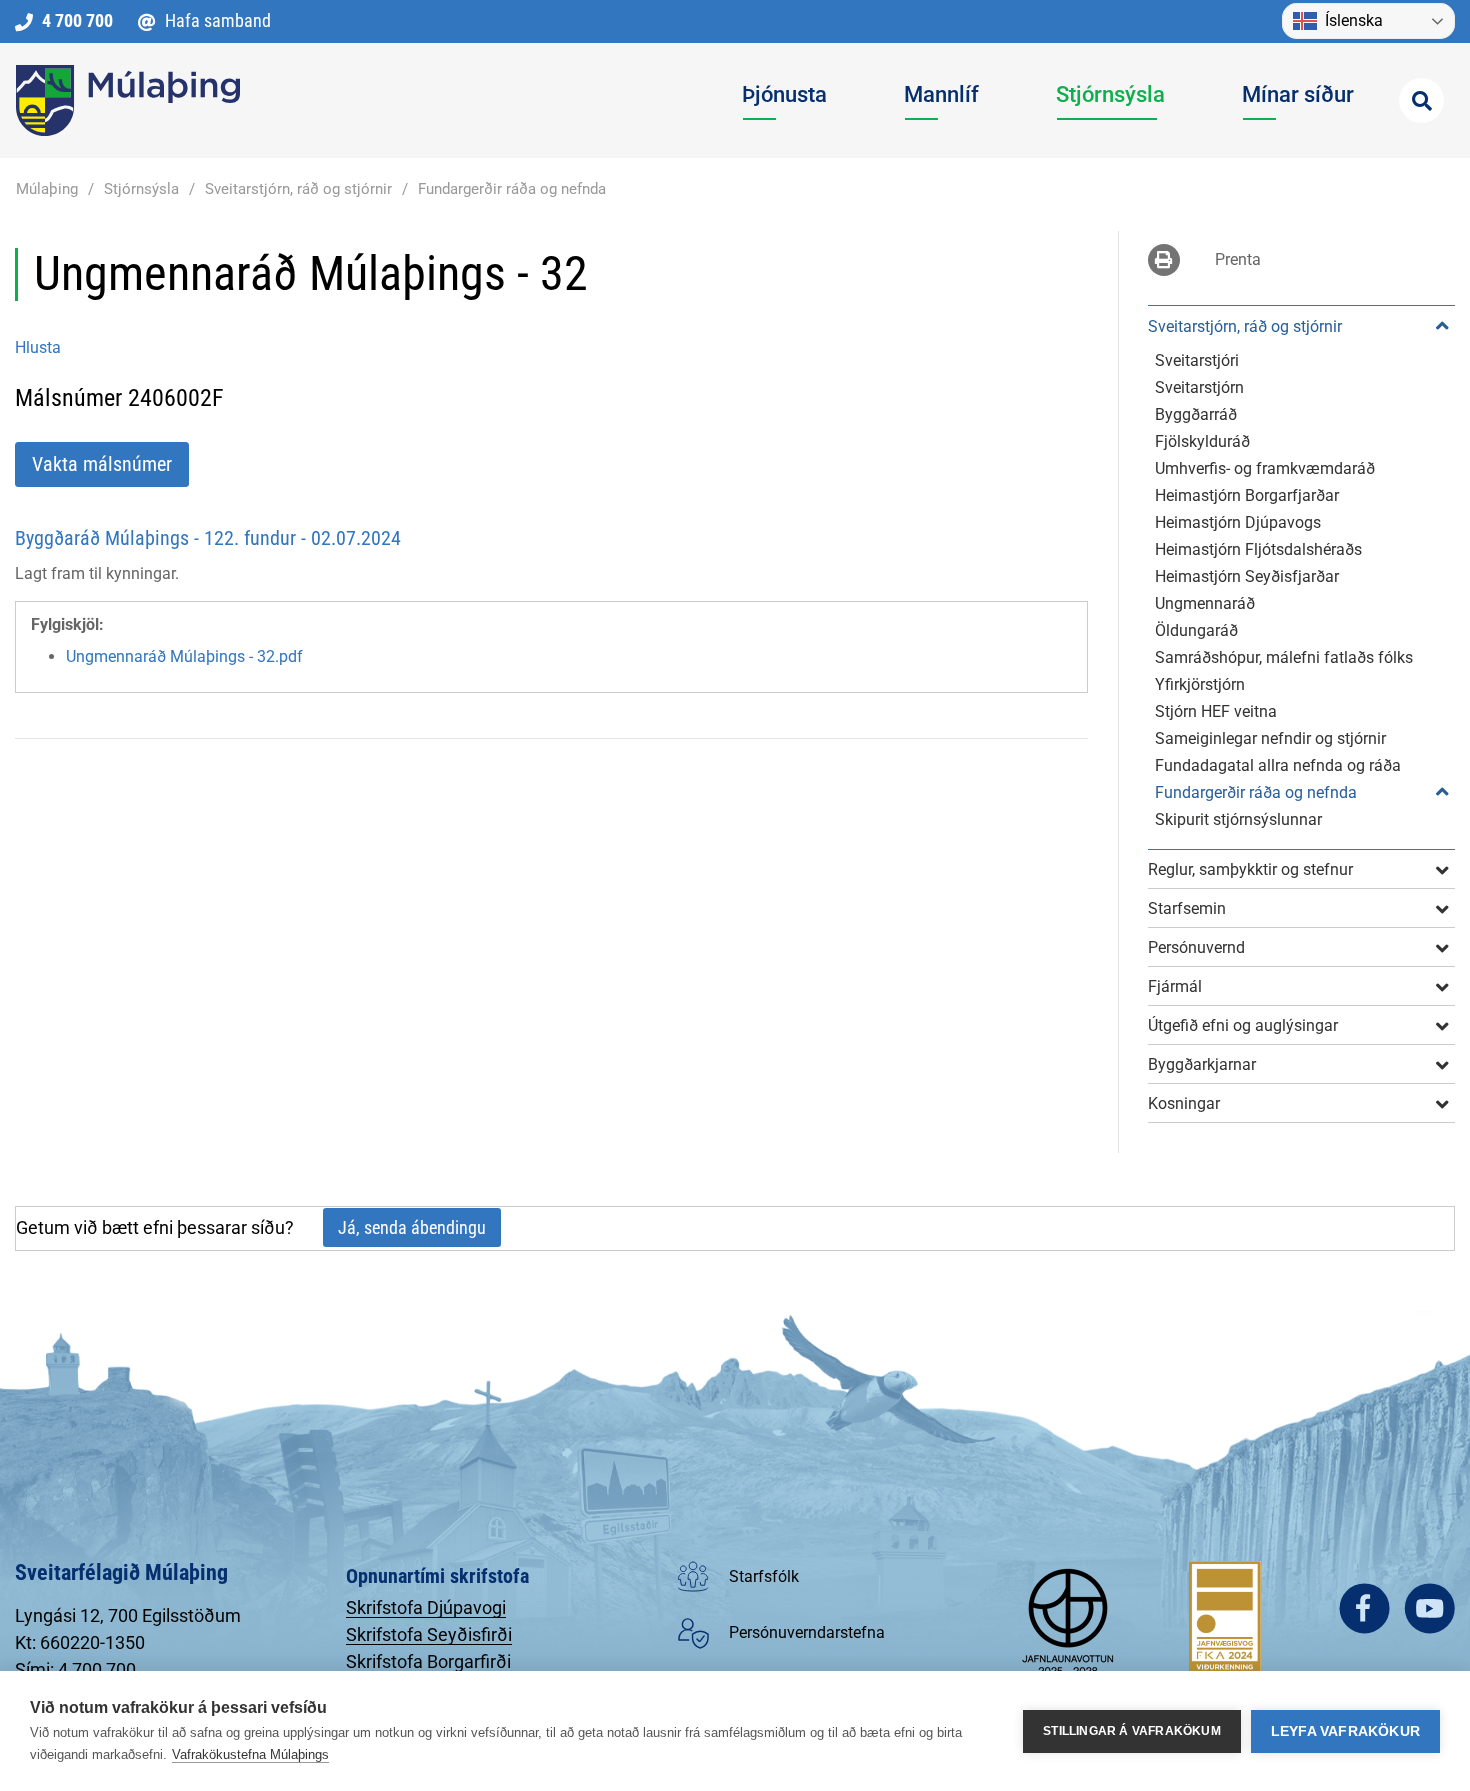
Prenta (1238, 259)
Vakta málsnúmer (102, 464)
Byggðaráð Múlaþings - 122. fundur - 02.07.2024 (208, 538)
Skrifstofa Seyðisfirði (429, 1634)
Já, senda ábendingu (412, 1227)
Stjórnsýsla (141, 189)
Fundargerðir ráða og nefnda (512, 189)
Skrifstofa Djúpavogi (426, 1607)
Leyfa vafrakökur (1345, 1731)
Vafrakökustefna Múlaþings (250, 1754)
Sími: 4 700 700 (75, 1669)
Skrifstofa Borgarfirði (428, 1661)
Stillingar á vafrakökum (1132, 1731)
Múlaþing (47, 189)
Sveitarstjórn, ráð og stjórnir (298, 189)
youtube (1429, 1608)
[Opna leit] (1421, 100)
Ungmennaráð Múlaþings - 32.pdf (184, 656)
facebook (1364, 1608)
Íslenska (1354, 20)
